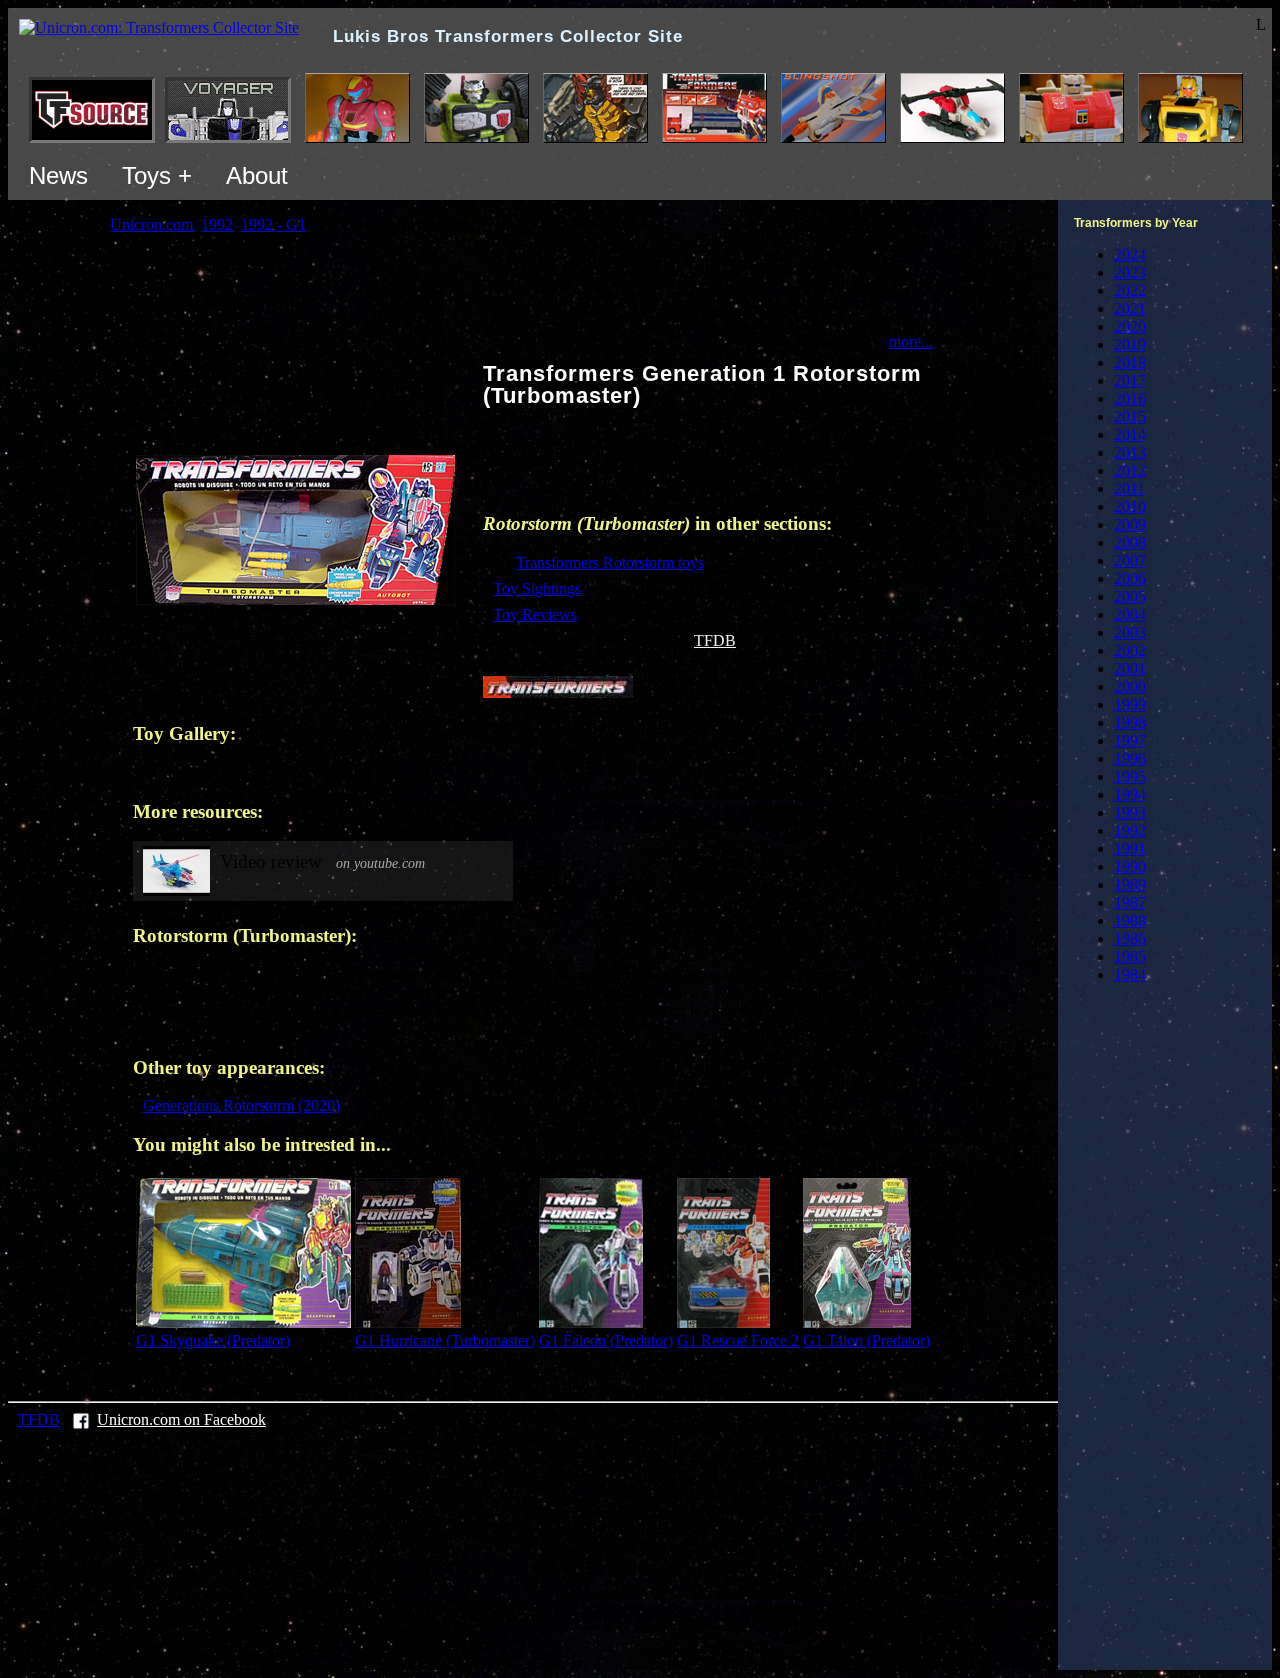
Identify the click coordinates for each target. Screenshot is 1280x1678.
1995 (1130, 776)
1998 (1130, 722)
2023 (1130, 272)
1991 (1130, 848)
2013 (1130, 452)
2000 (1130, 686)
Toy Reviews (535, 614)
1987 (1130, 902)
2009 (1130, 524)
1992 (1130, 830)
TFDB (715, 640)
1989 (1130, 884)
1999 (1130, 704)
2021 (1130, 308)
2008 (1130, 542)
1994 (1130, 794)
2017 (1130, 380)
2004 (1130, 614)
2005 (1130, 596)
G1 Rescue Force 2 (738, 1340)
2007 (1130, 560)
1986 (1130, 938)
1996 (1130, 758)
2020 (1130, 326)
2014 (1130, 434)
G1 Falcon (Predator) (606, 1340)
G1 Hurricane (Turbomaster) (445, 1340)
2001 (1130, 668)
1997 (1130, 740)
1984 (1130, 974)
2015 (1130, 416)
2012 (1130, 470)
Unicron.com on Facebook (181, 1419)
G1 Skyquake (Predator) (213, 1340)
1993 (1130, 812)
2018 (1130, 362)
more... (911, 341)
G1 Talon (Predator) (866, 1340)
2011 (1129, 488)
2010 (1130, 506)
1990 (1130, 866)
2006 (1130, 578)
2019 (1130, 344)
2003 (1130, 632)
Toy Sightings (537, 588)
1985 (1130, 956)
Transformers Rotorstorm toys (610, 562)
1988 (1130, 920)
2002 (1130, 650)
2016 (1130, 398)
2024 (1130, 254)
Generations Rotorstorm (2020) (241, 1105)
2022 (1130, 290)
